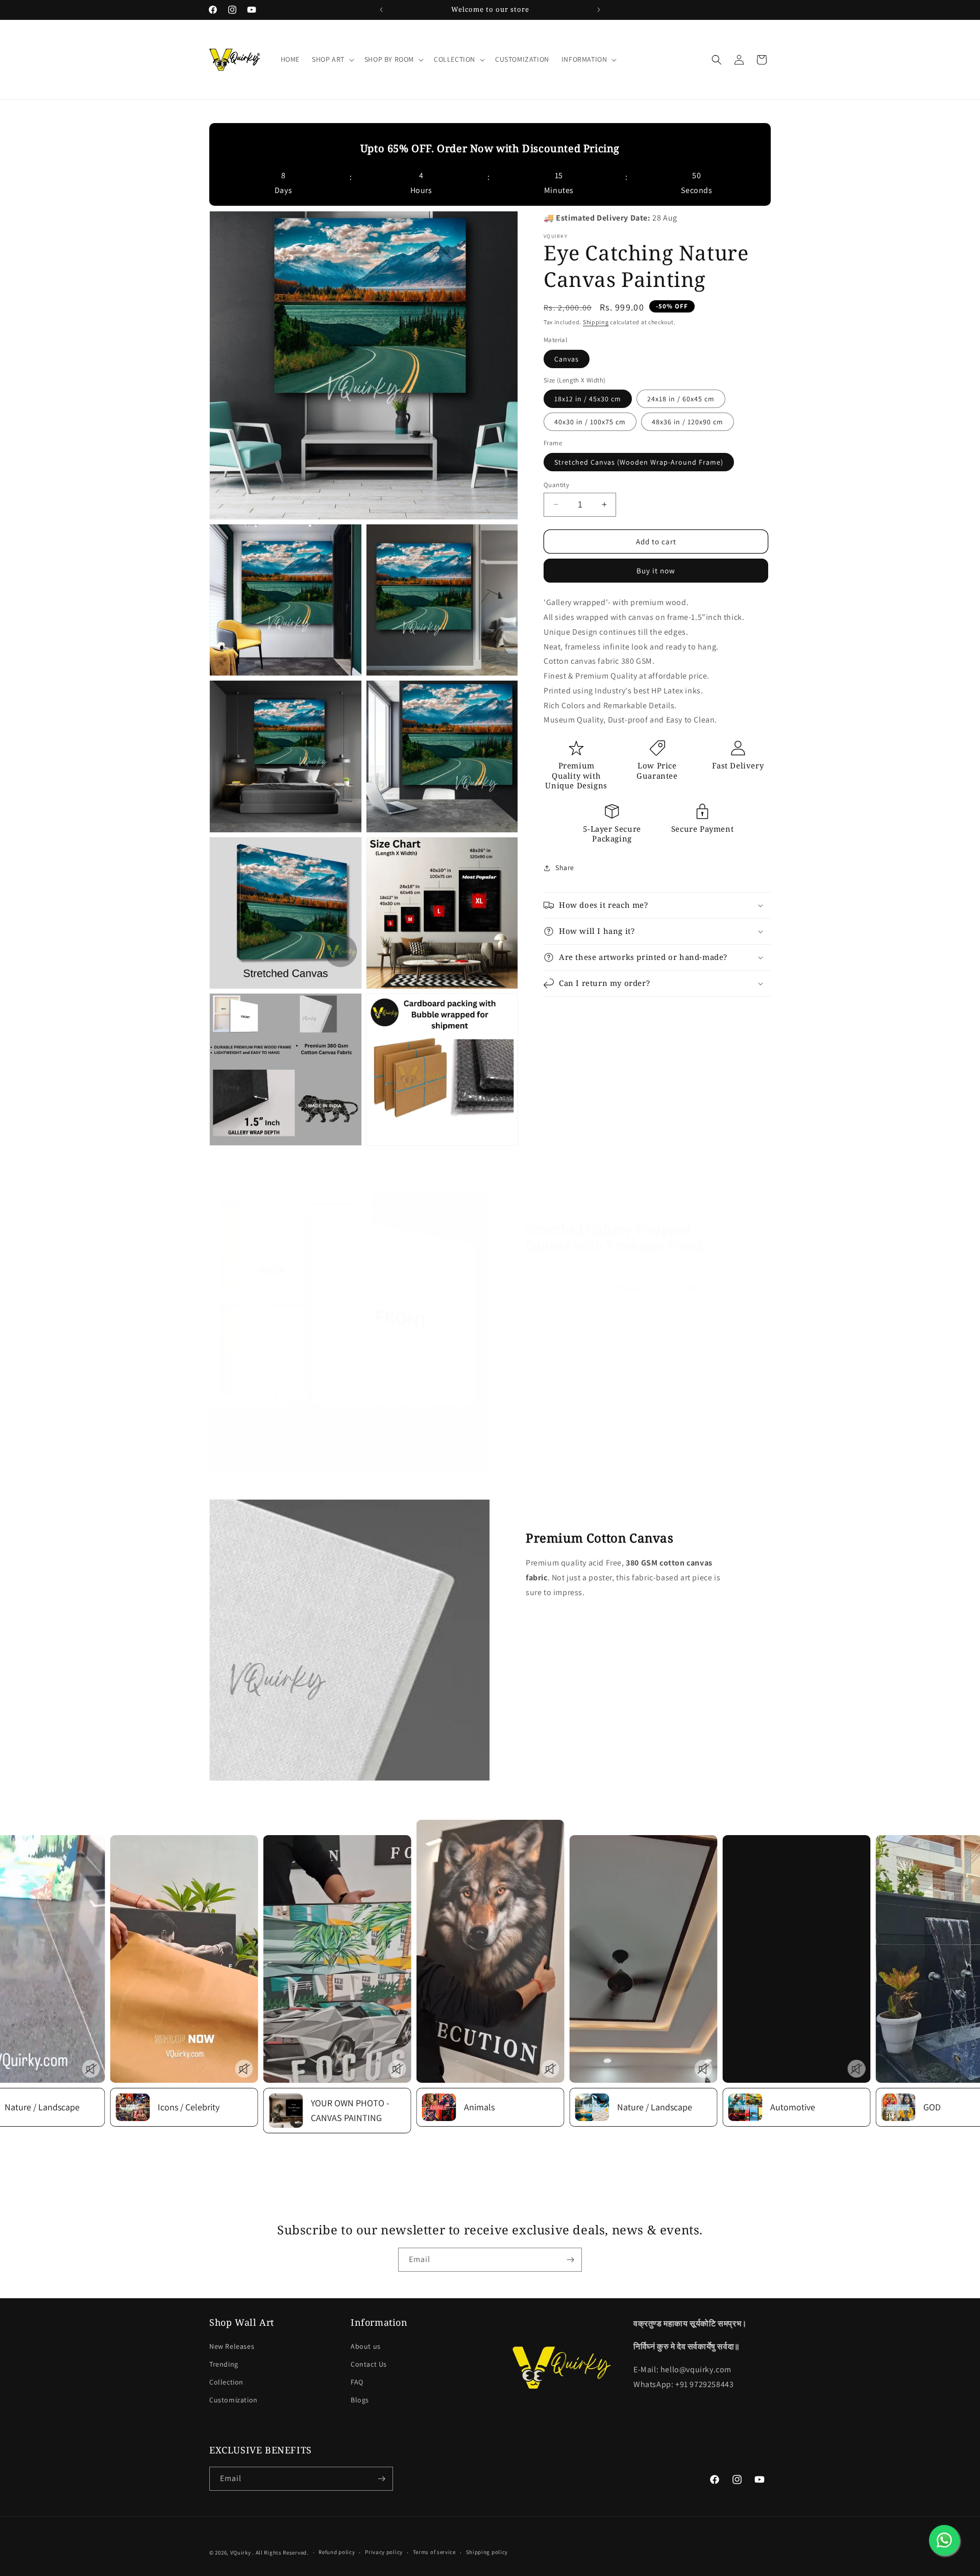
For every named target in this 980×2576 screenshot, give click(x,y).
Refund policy (337, 2552)
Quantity (556, 484)
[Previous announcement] (381, 10)
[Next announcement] (599, 10)
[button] (332, 59)
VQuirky (241, 2553)
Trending (224, 2364)
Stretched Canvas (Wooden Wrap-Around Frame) (639, 462)
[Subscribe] (570, 2260)
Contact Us (369, 2364)
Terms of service (434, 2552)
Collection (226, 2382)
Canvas (567, 358)
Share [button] (565, 868)
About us (366, 2346)
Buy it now (656, 571)
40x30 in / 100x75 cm (590, 422)
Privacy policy (384, 2552)
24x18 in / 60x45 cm (681, 399)
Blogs (360, 2400)
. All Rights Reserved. (280, 2553)
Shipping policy (487, 2552)
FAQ (357, 2382)
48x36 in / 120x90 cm (688, 422)
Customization (234, 2400)
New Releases (232, 2346)
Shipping (596, 322)
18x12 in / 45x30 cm (588, 399)
